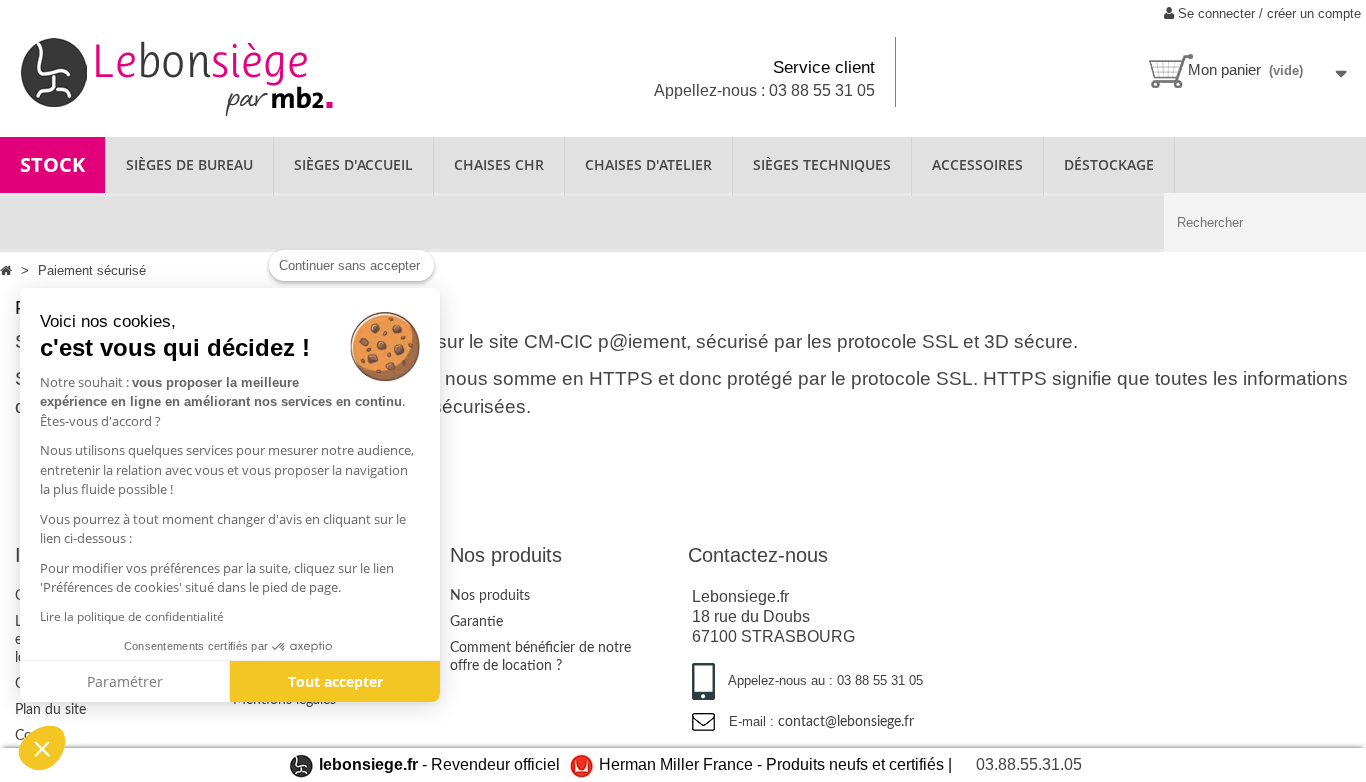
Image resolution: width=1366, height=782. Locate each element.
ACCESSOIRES (977, 164)
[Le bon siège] (227, 74)
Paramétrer (125, 681)
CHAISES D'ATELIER (648, 164)
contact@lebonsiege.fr (846, 722)
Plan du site (50, 710)
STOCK (52, 164)
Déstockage (1109, 164)
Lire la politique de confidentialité (132, 616)
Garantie (476, 622)
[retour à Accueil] (8, 270)
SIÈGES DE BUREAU (189, 164)
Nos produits (490, 596)
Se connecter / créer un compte (1267, 13)
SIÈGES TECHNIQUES (822, 164)
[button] (42, 748)
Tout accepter (335, 681)
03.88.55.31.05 (1029, 764)
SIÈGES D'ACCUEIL (353, 164)
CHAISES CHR (499, 164)
